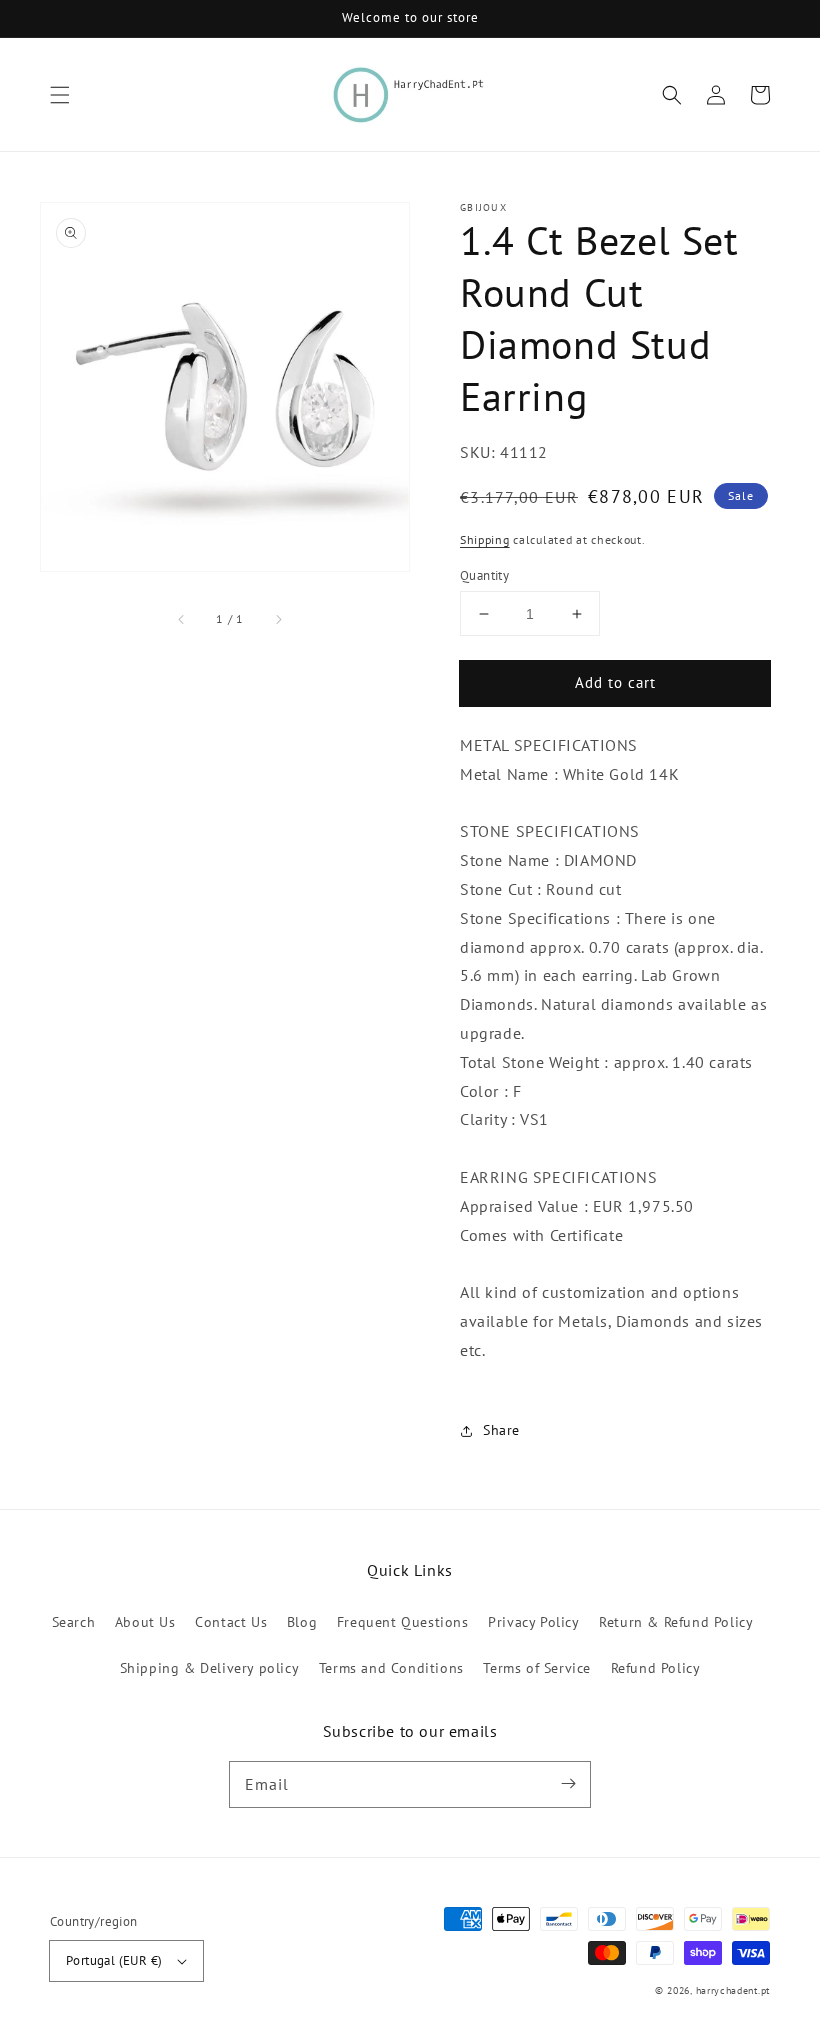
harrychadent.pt (733, 1990)
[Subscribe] (568, 1784)
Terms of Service (537, 1668)
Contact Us (231, 1622)
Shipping (485, 539)
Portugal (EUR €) (114, 1960)
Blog (302, 1622)
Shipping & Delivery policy (210, 1668)
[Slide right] (278, 619)
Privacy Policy (533, 1622)
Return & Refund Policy (676, 1622)
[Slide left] (182, 619)
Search (74, 1622)
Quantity (484, 575)
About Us (145, 1622)
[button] (60, 95)
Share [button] (501, 1430)
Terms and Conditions (391, 1668)
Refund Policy (656, 1668)
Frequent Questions (403, 1622)
